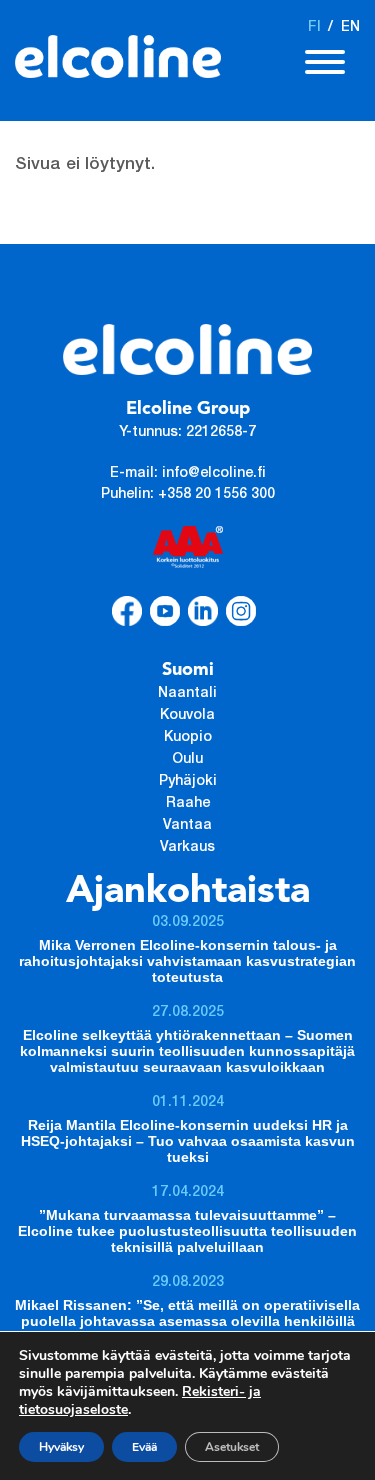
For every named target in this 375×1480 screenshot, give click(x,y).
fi (314, 28)
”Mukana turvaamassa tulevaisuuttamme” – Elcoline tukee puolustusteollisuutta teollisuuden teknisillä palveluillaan (187, 1231)
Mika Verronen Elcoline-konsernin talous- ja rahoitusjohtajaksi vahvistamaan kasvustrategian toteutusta (187, 961)
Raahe (188, 804)
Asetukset (232, 1447)
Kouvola (187, 716)
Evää (144, 1447)
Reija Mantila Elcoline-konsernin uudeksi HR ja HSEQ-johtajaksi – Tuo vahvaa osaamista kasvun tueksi (188, 1141)
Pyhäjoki (188, 782)
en (350, 28)
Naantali (187, 694)
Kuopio (188, 738)
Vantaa (187, 826)
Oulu (187, 760)
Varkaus (187, 848)
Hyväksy (61, 1447)
